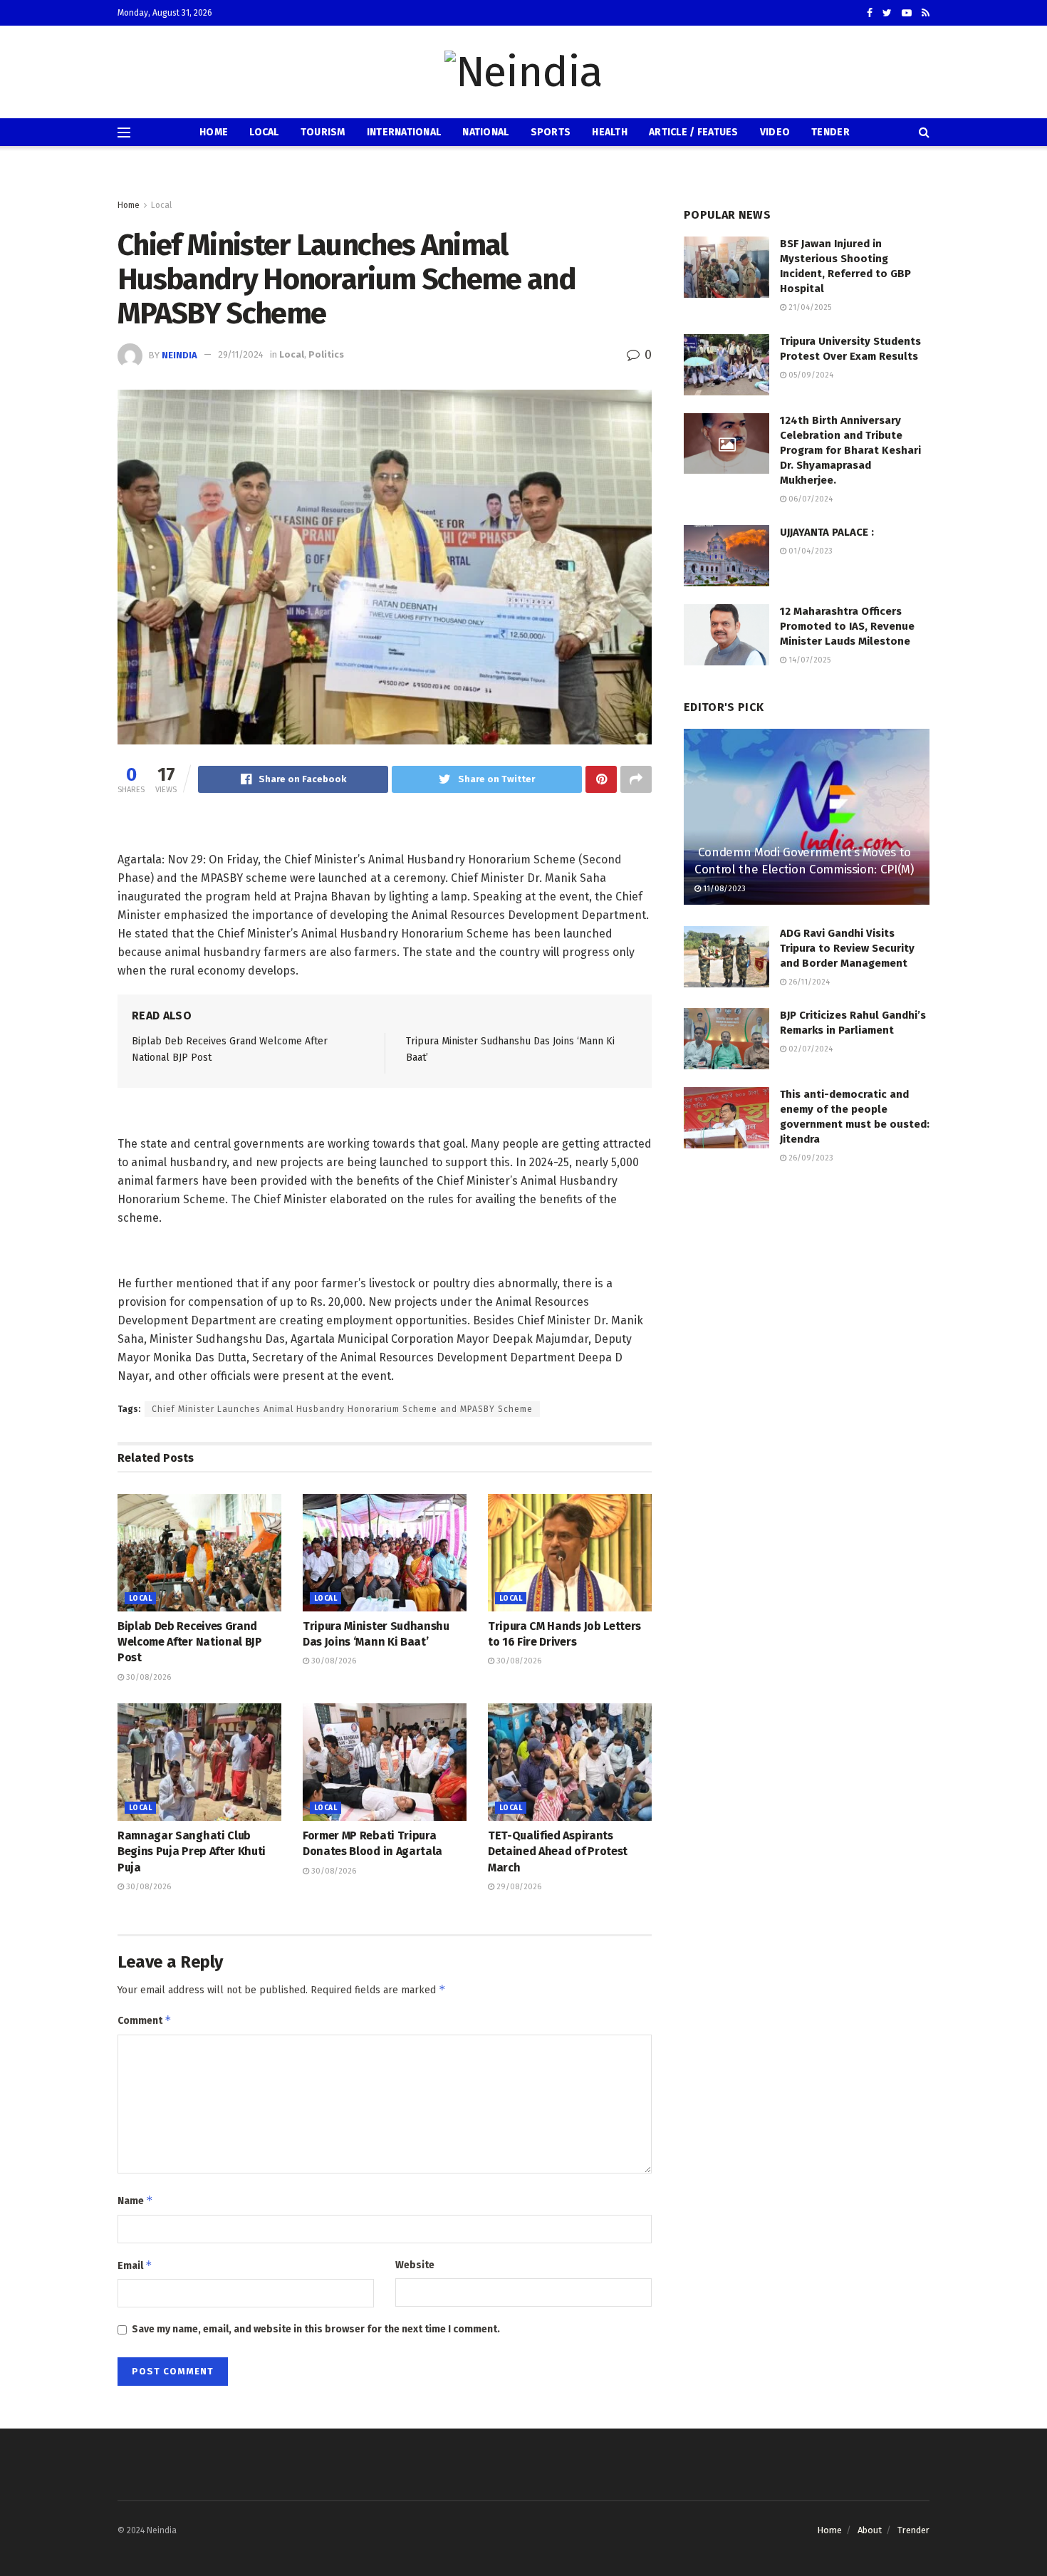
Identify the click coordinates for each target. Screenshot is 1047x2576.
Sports (551, 132)
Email (135, 2265)
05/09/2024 (810, 375)
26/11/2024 (808, 982)
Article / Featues (694, 132)
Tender (830, 132)
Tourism (323, 132)
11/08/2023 (723, 889)
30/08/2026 (147, 1677)
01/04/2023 (809, 551)
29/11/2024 (241, 354)
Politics (326, 354)
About (870, 2530)
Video (775, 132)
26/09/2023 (810, 1158)
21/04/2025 (809, 307)
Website (415, 2265)
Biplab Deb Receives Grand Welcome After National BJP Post (190, 1642)
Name (135, 2200)
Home (214, 132)
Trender (913, 2530)
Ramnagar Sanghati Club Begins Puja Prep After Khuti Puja (192, 1851)
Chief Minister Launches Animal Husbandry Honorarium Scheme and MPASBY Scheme (342, 1409)
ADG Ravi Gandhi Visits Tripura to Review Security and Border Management (847, 948)
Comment (145, 2020)
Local (264, 132)
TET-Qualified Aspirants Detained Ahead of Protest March (558, 1851)
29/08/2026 (518, 1887)
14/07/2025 (808, 660)
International (404, 132)
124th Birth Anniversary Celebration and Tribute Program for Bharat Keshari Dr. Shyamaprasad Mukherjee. (850, 450)
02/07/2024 (809, 1049)
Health (610, 132)
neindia (179, 354)
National (485, 132)
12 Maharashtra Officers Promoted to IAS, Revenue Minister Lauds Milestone (847, 626)
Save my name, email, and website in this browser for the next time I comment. (316, 2329)
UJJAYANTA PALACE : (827, 532)
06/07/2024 (809, 499)
